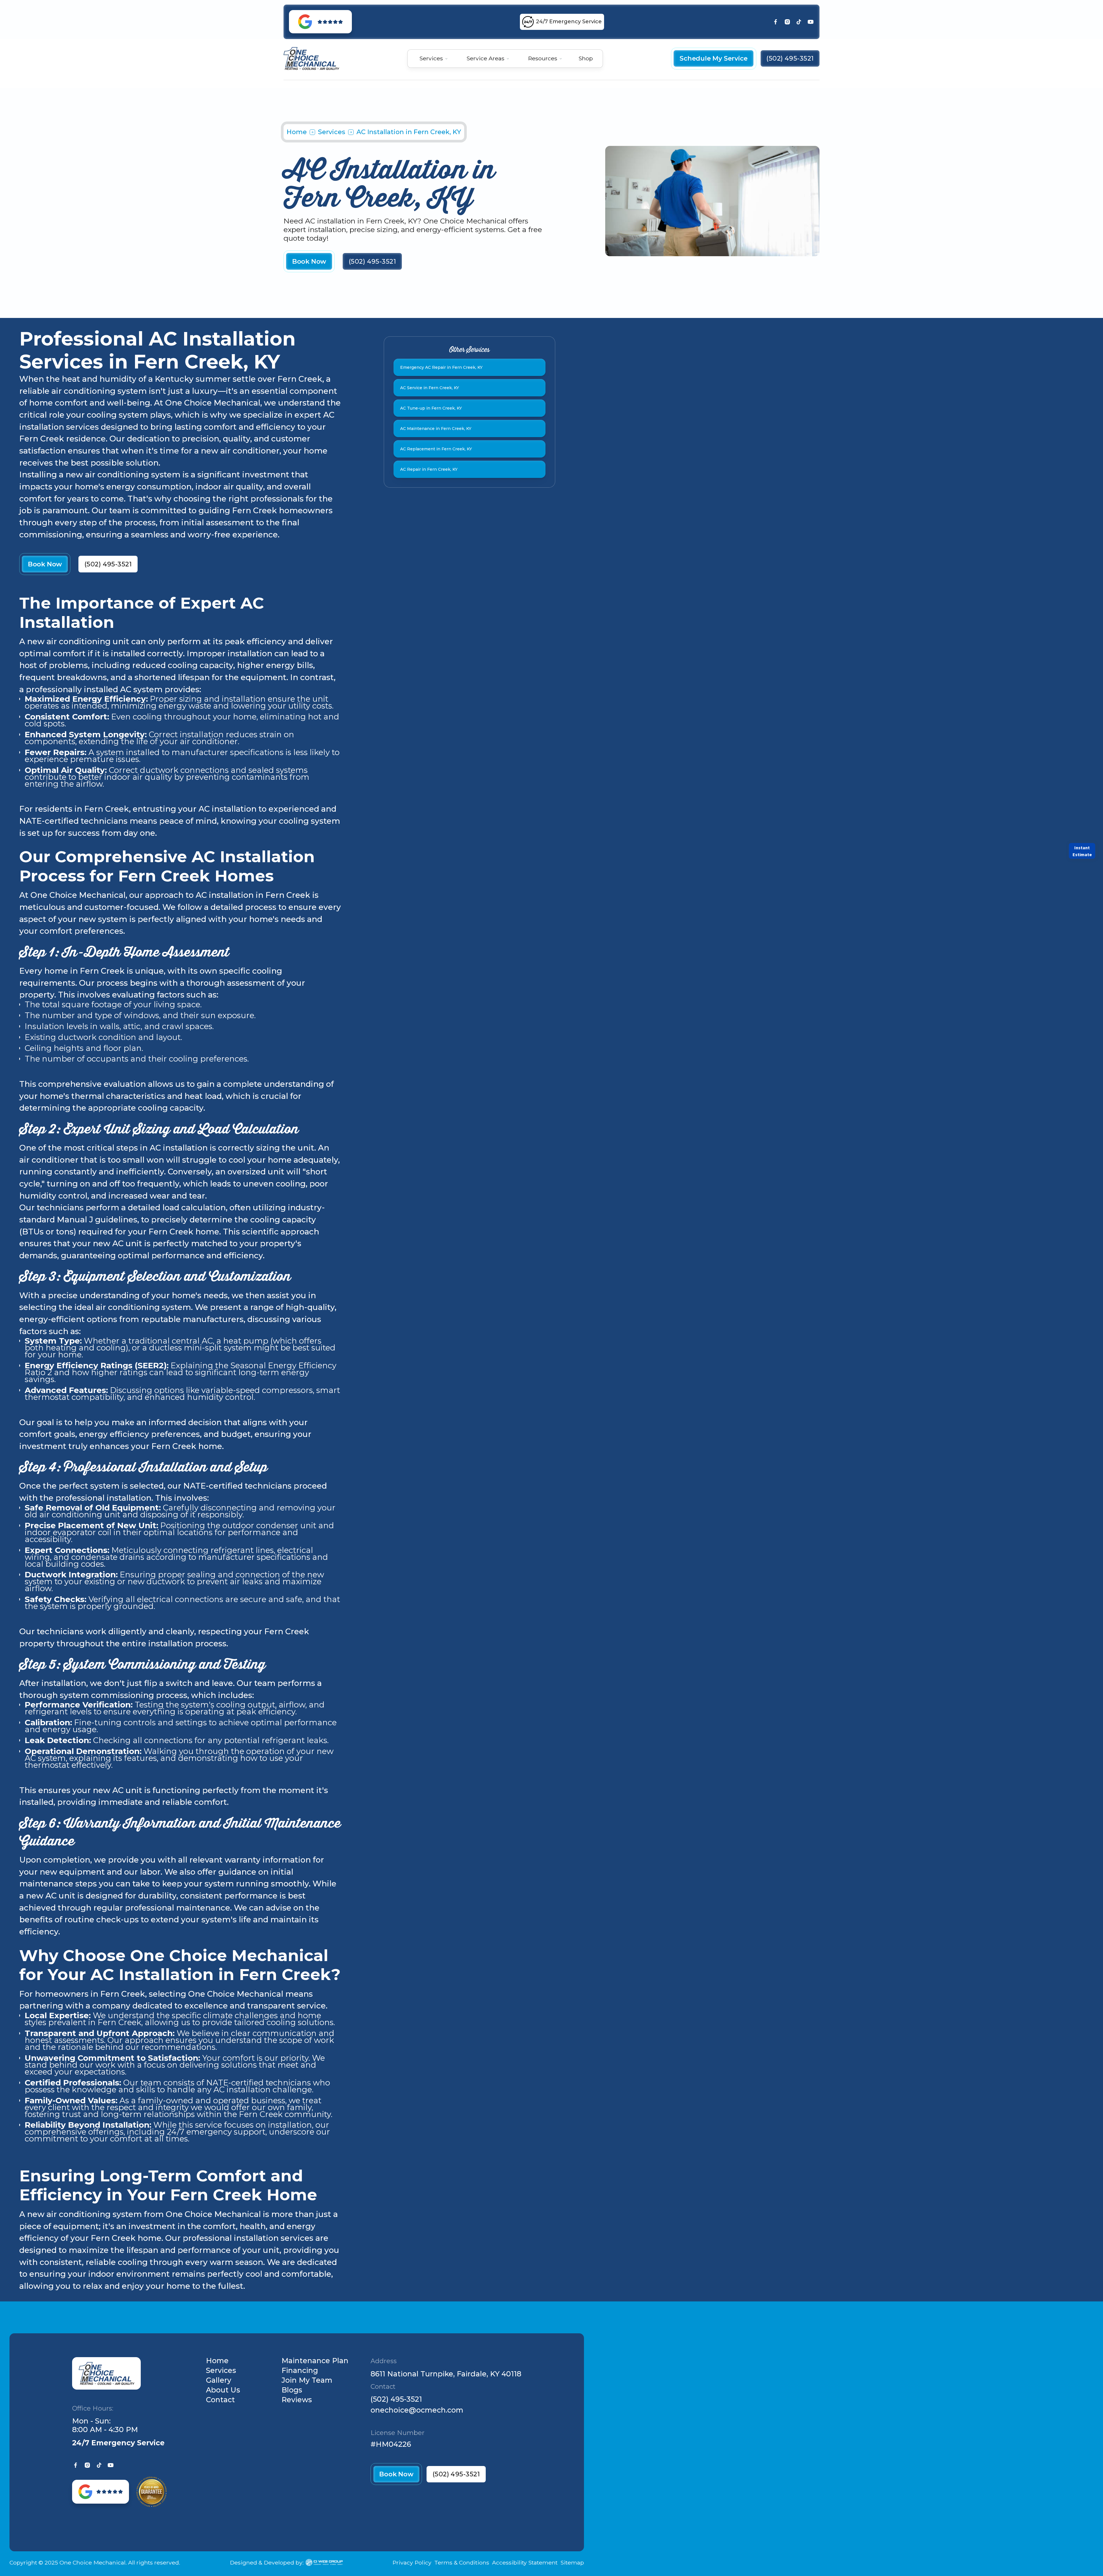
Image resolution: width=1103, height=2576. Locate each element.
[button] (434, 58)
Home (297, 132)
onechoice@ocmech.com (417, 2410)
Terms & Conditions (462, 2563)
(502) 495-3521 (396, 2399)
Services (332, 132)
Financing (300, 2370)
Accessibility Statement (525, 2563)
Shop (586, 58)
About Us (223, 2390)
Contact (220, 2400)
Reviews (297, 2400)
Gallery (219, 2380)
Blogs (292, 2390)
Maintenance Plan (315, 2361)
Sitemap (572, 2563)
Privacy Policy (412, 2563)
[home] (311, 58)
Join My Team (307, 2380)
